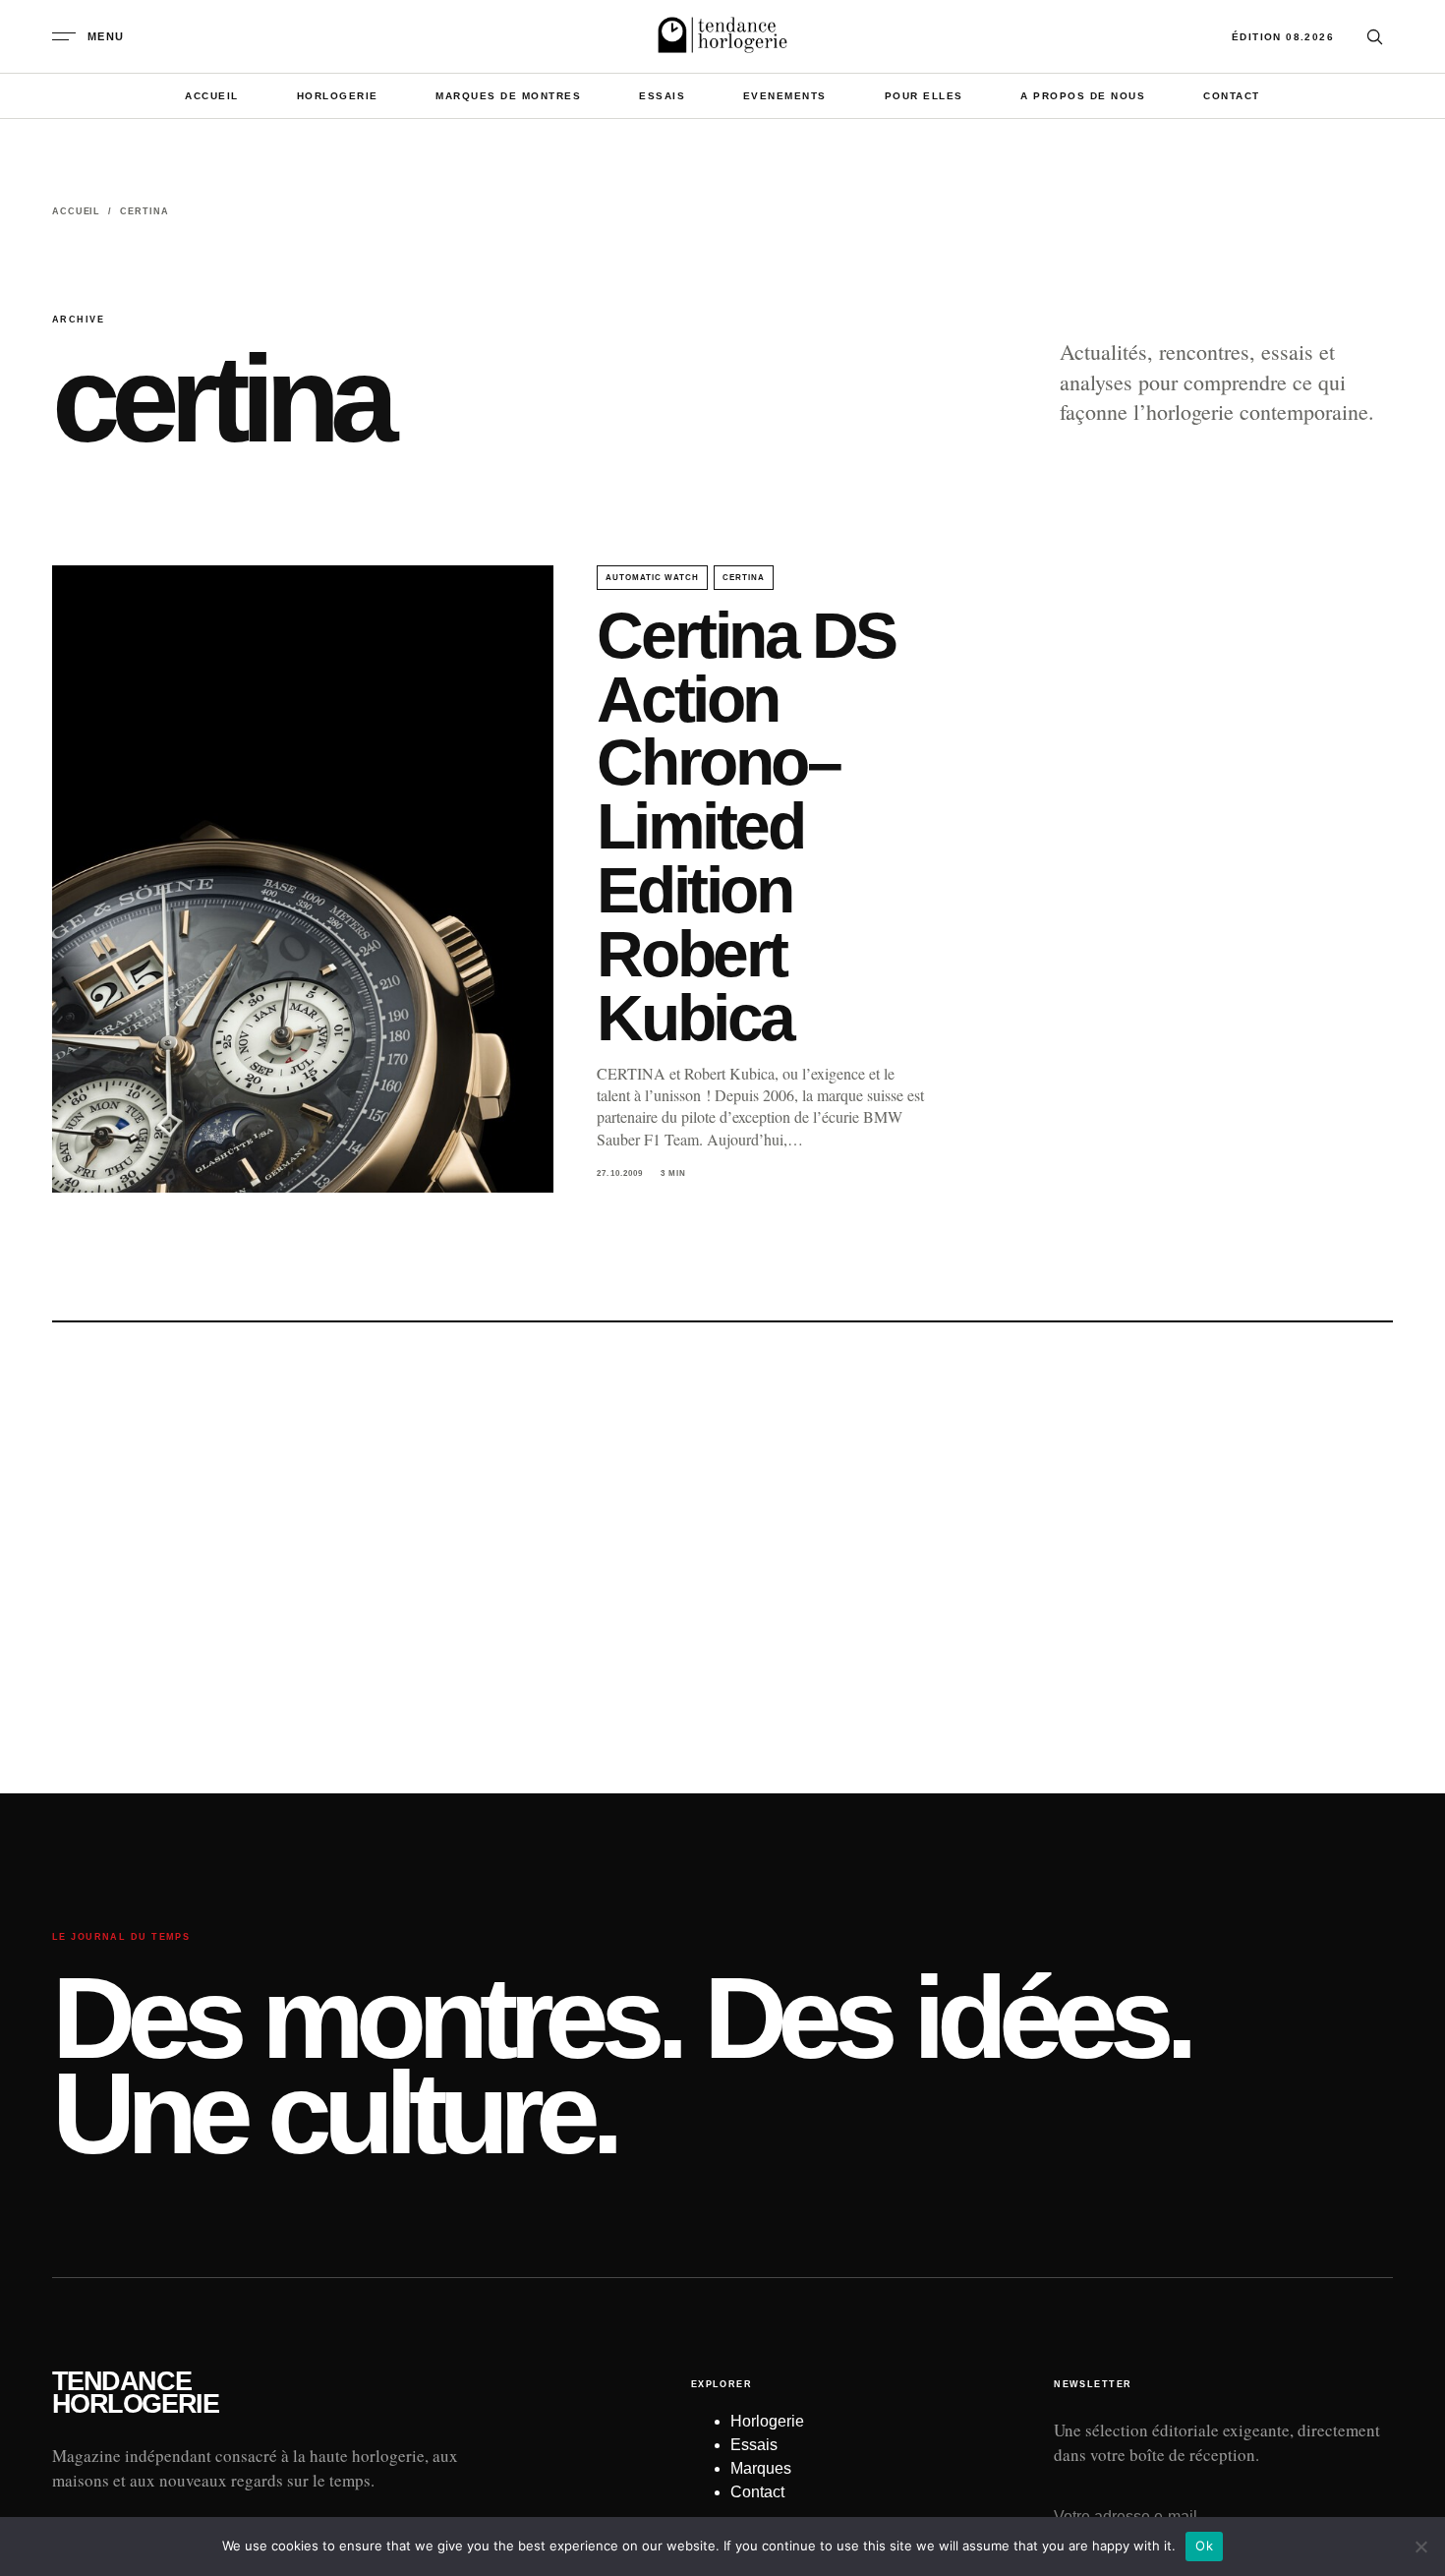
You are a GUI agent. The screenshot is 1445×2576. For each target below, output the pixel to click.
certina (744, 578)
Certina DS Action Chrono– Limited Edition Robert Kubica (746, 826)
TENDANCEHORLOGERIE (135, 2393)
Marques (761, 2468)
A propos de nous (1083, 96)
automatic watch (652, 578)
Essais (662, 96)
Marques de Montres (508, 96)
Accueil (212, 96)
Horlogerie (338, 96)
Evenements (785, 96)
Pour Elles (924, 96)
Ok (1204, 2546)
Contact (1232, 96)
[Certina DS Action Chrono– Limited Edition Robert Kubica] (303, 879)
